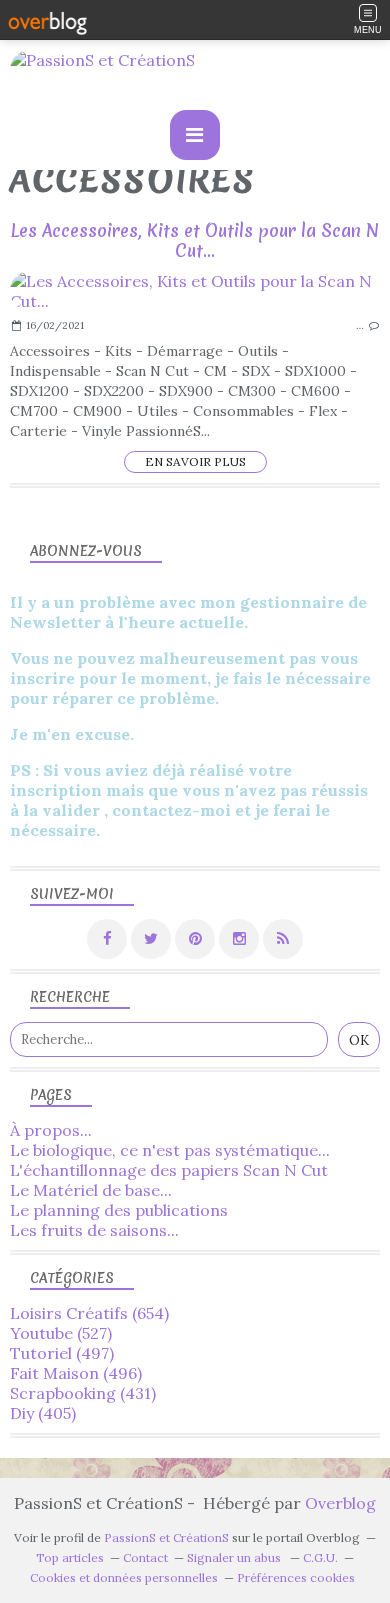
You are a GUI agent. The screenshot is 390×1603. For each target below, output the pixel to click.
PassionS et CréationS (166, 1537)
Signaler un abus (235, 1557)
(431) (83, 1393)
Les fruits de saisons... (94, 1230)
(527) (61, 1333)
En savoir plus (195, 461)
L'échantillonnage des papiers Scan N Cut (169, 1170)
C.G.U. (320, 1557)
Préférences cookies (296, 1577)
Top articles (70, 1557)
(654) (89, 1313)
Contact (145, 1557)
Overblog (340, 1503)
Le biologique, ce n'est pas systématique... (170, 1150)
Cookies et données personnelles (124, 1577)
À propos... (51, 1130)
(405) (43, 1413)
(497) (62, 1353)
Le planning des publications (119, 1210)
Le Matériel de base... (91, 1190)
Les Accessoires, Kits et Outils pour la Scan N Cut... (195, 240)
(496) (76, 1373)
